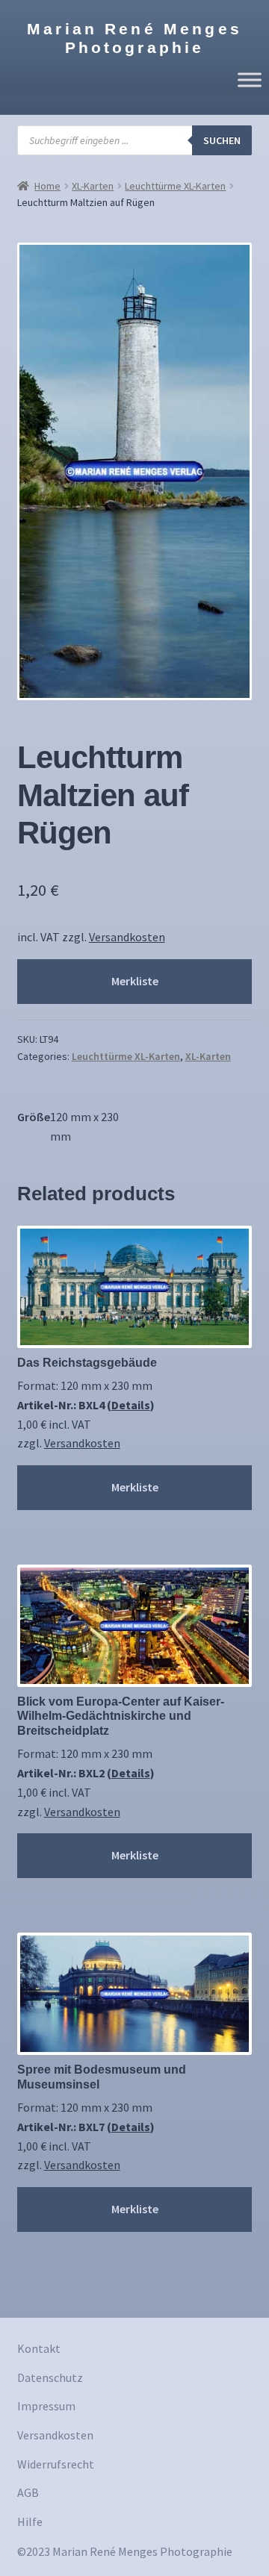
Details (131, 1405)
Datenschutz (50, 2377)
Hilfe (30, 2522)
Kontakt (39, 2348)
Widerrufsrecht (56, 2464)
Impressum (46, 2406)
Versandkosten (127, 937)
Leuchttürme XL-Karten (175, 186)
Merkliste (135, 981)
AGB (28, 2492)
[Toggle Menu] (250, 79)
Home (47, 186)
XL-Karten (93, 186)
